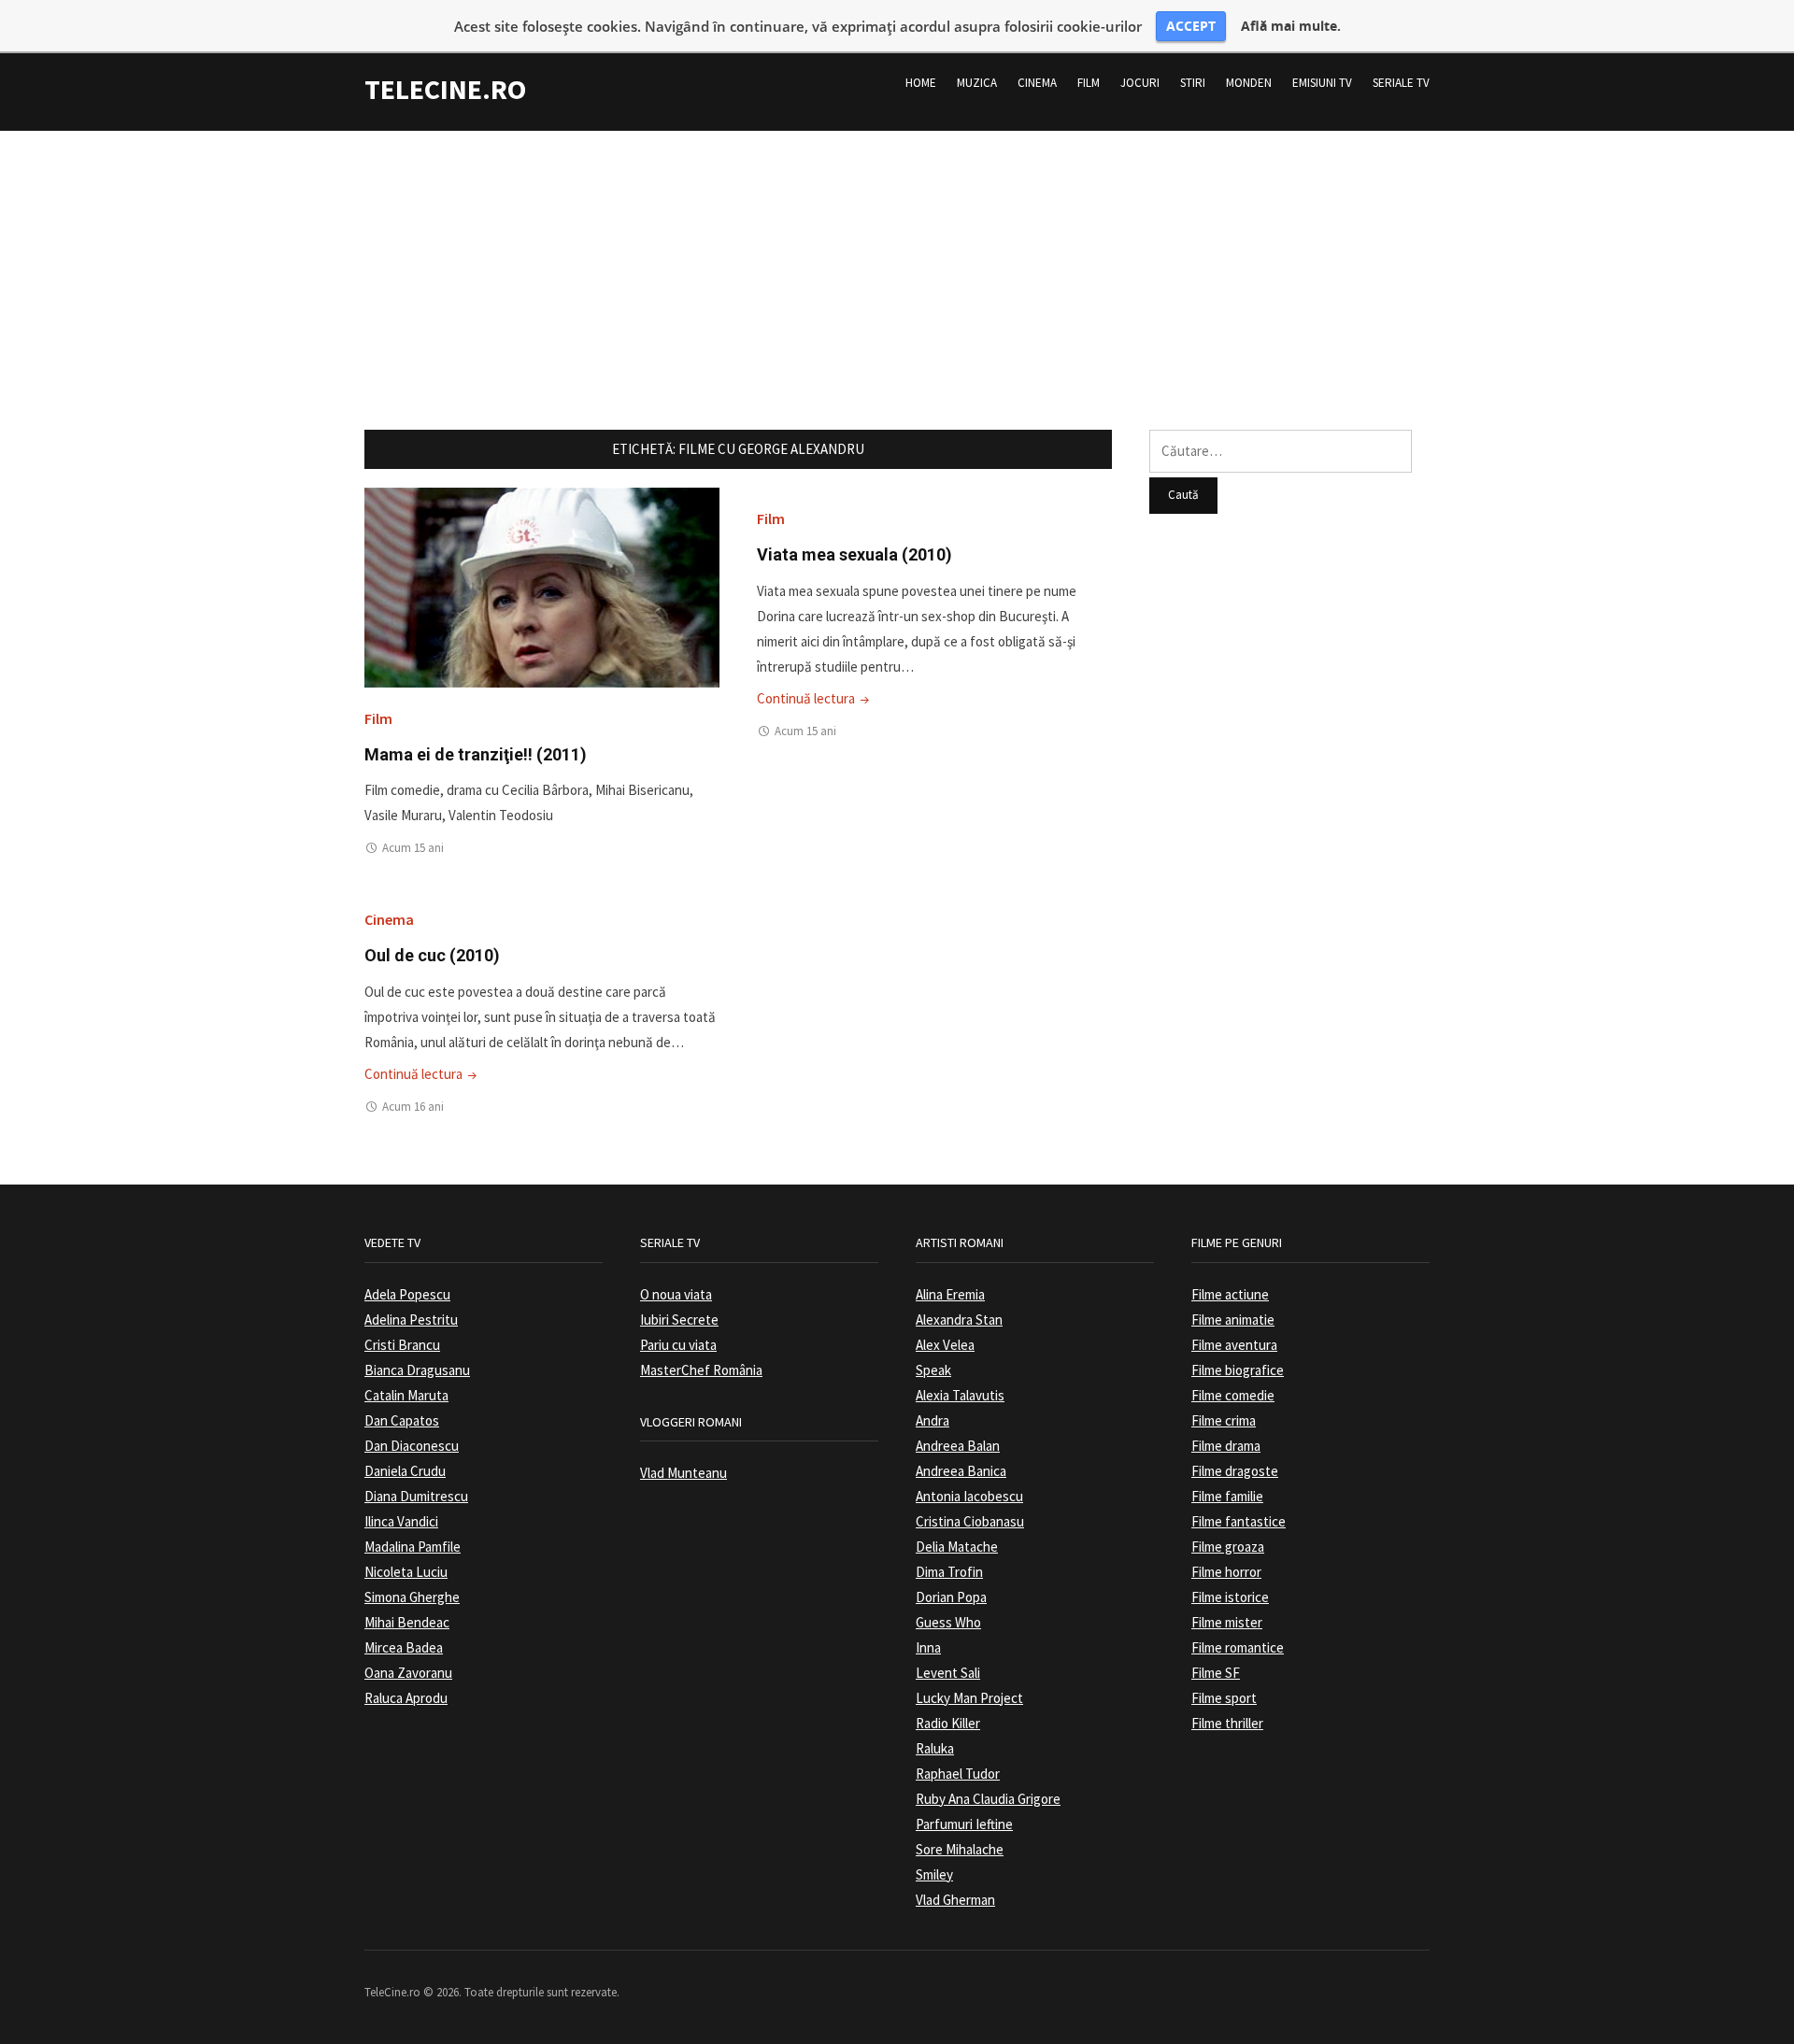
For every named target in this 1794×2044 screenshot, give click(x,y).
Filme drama (1226, 1446)
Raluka (935, 1748)
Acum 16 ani (413, 1107)
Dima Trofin (949, 1572)
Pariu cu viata (678, 1345)
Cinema (1037, 83)
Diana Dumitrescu (416, 1496)
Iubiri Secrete (679, 1320)
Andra (933, 1420)
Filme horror (1226, 1572)
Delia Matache (957, 1547)
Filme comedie (1233, 1395)
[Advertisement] (897, 262)
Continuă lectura (815, 698)
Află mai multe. (1291, 26)
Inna (928, 1647)
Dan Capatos (402, 1420)
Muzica (977, 83)
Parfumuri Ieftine (964, 1824)
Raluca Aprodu (406, 1698)
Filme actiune (1230, 1294)
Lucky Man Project (969, 1698)
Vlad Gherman (955, 1900)
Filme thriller (1227, 1723)
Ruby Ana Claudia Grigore (988, 1799)
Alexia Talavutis (960, 1395)
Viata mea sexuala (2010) (854, 554)
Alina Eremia (950, 1294)
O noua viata (676, 1294)
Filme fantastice (1239, 1521)
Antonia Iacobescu (969, 1496)
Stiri (1193, 83)
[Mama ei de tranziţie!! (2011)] (542, 586)
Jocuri (1140, 83)
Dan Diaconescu (412, 1446)
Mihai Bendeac (407, 1622)
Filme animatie (1233, 1320)
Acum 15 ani (413, 848)
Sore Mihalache (960, 1849)
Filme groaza (1228, 1547)
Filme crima (1224, 1420)
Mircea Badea (404, 1647)
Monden (1249, 83)
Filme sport (1224, 1698)
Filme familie (1227, 1496)
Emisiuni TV (1322, 83)
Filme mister (1227, 1622)
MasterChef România (701, 1370)
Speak (933, 1370)
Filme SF (1216, 1673)
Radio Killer (948, 1723)
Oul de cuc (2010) (432, 955)
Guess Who (948, 1622)
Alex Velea (945, 1345)
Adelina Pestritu (411, 1320)
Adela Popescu (407, 1294)
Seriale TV (1401, 83)
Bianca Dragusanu (417, 1370)
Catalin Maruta (406, 1395)
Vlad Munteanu (683, 1473)
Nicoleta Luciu (406, 1572)
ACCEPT (1191, 26)
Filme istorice (1230, 1597)
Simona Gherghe (412, 1597)
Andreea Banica (961, 1471)
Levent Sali (948, 1673)
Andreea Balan (958, 1446)
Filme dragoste (1235, 1471)
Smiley (934, 1874)
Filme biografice (1238, 1370)
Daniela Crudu (405, 1471)
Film (1089, 83)
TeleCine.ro (445, 89)
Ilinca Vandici (401, 1521)
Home (921, 83)
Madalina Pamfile (413, 1547)
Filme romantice (1238, 1647)
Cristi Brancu (402, 1345)
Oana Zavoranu (408, 1673)
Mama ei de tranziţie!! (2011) (476, 754)
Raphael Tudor (958, 1774)
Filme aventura (1234, 1345)
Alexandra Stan (959, 1320)
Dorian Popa (951, 1597)
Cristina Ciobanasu (970, 1521)
